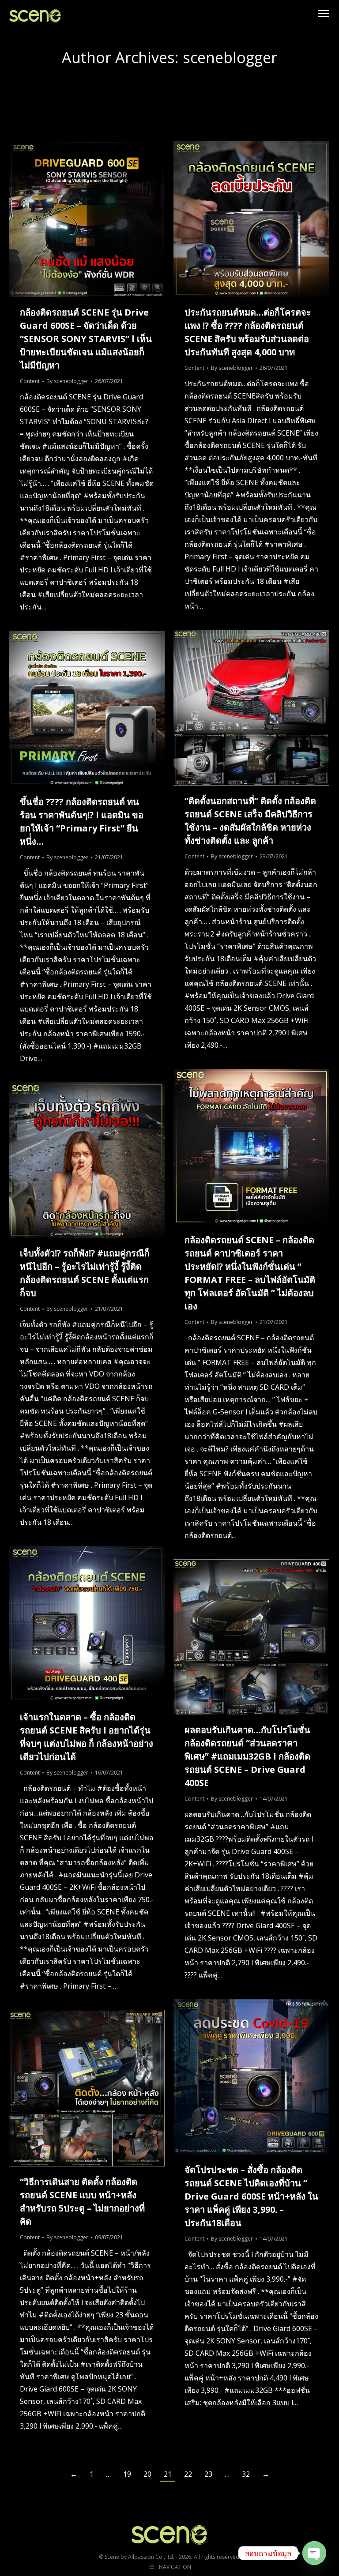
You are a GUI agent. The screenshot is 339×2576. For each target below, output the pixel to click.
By (67, 381)
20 (147, 2474)
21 (168, 2474)
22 (188, 2474)
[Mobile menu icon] (324, 13)
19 (127, 2474)
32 (246, 2474)
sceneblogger (230, 57)
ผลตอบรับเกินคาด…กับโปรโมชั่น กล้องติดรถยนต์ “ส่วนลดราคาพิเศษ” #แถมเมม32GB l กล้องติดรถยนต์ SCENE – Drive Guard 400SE (247, 1756)
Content (30, 381)
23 (208, 2474)
